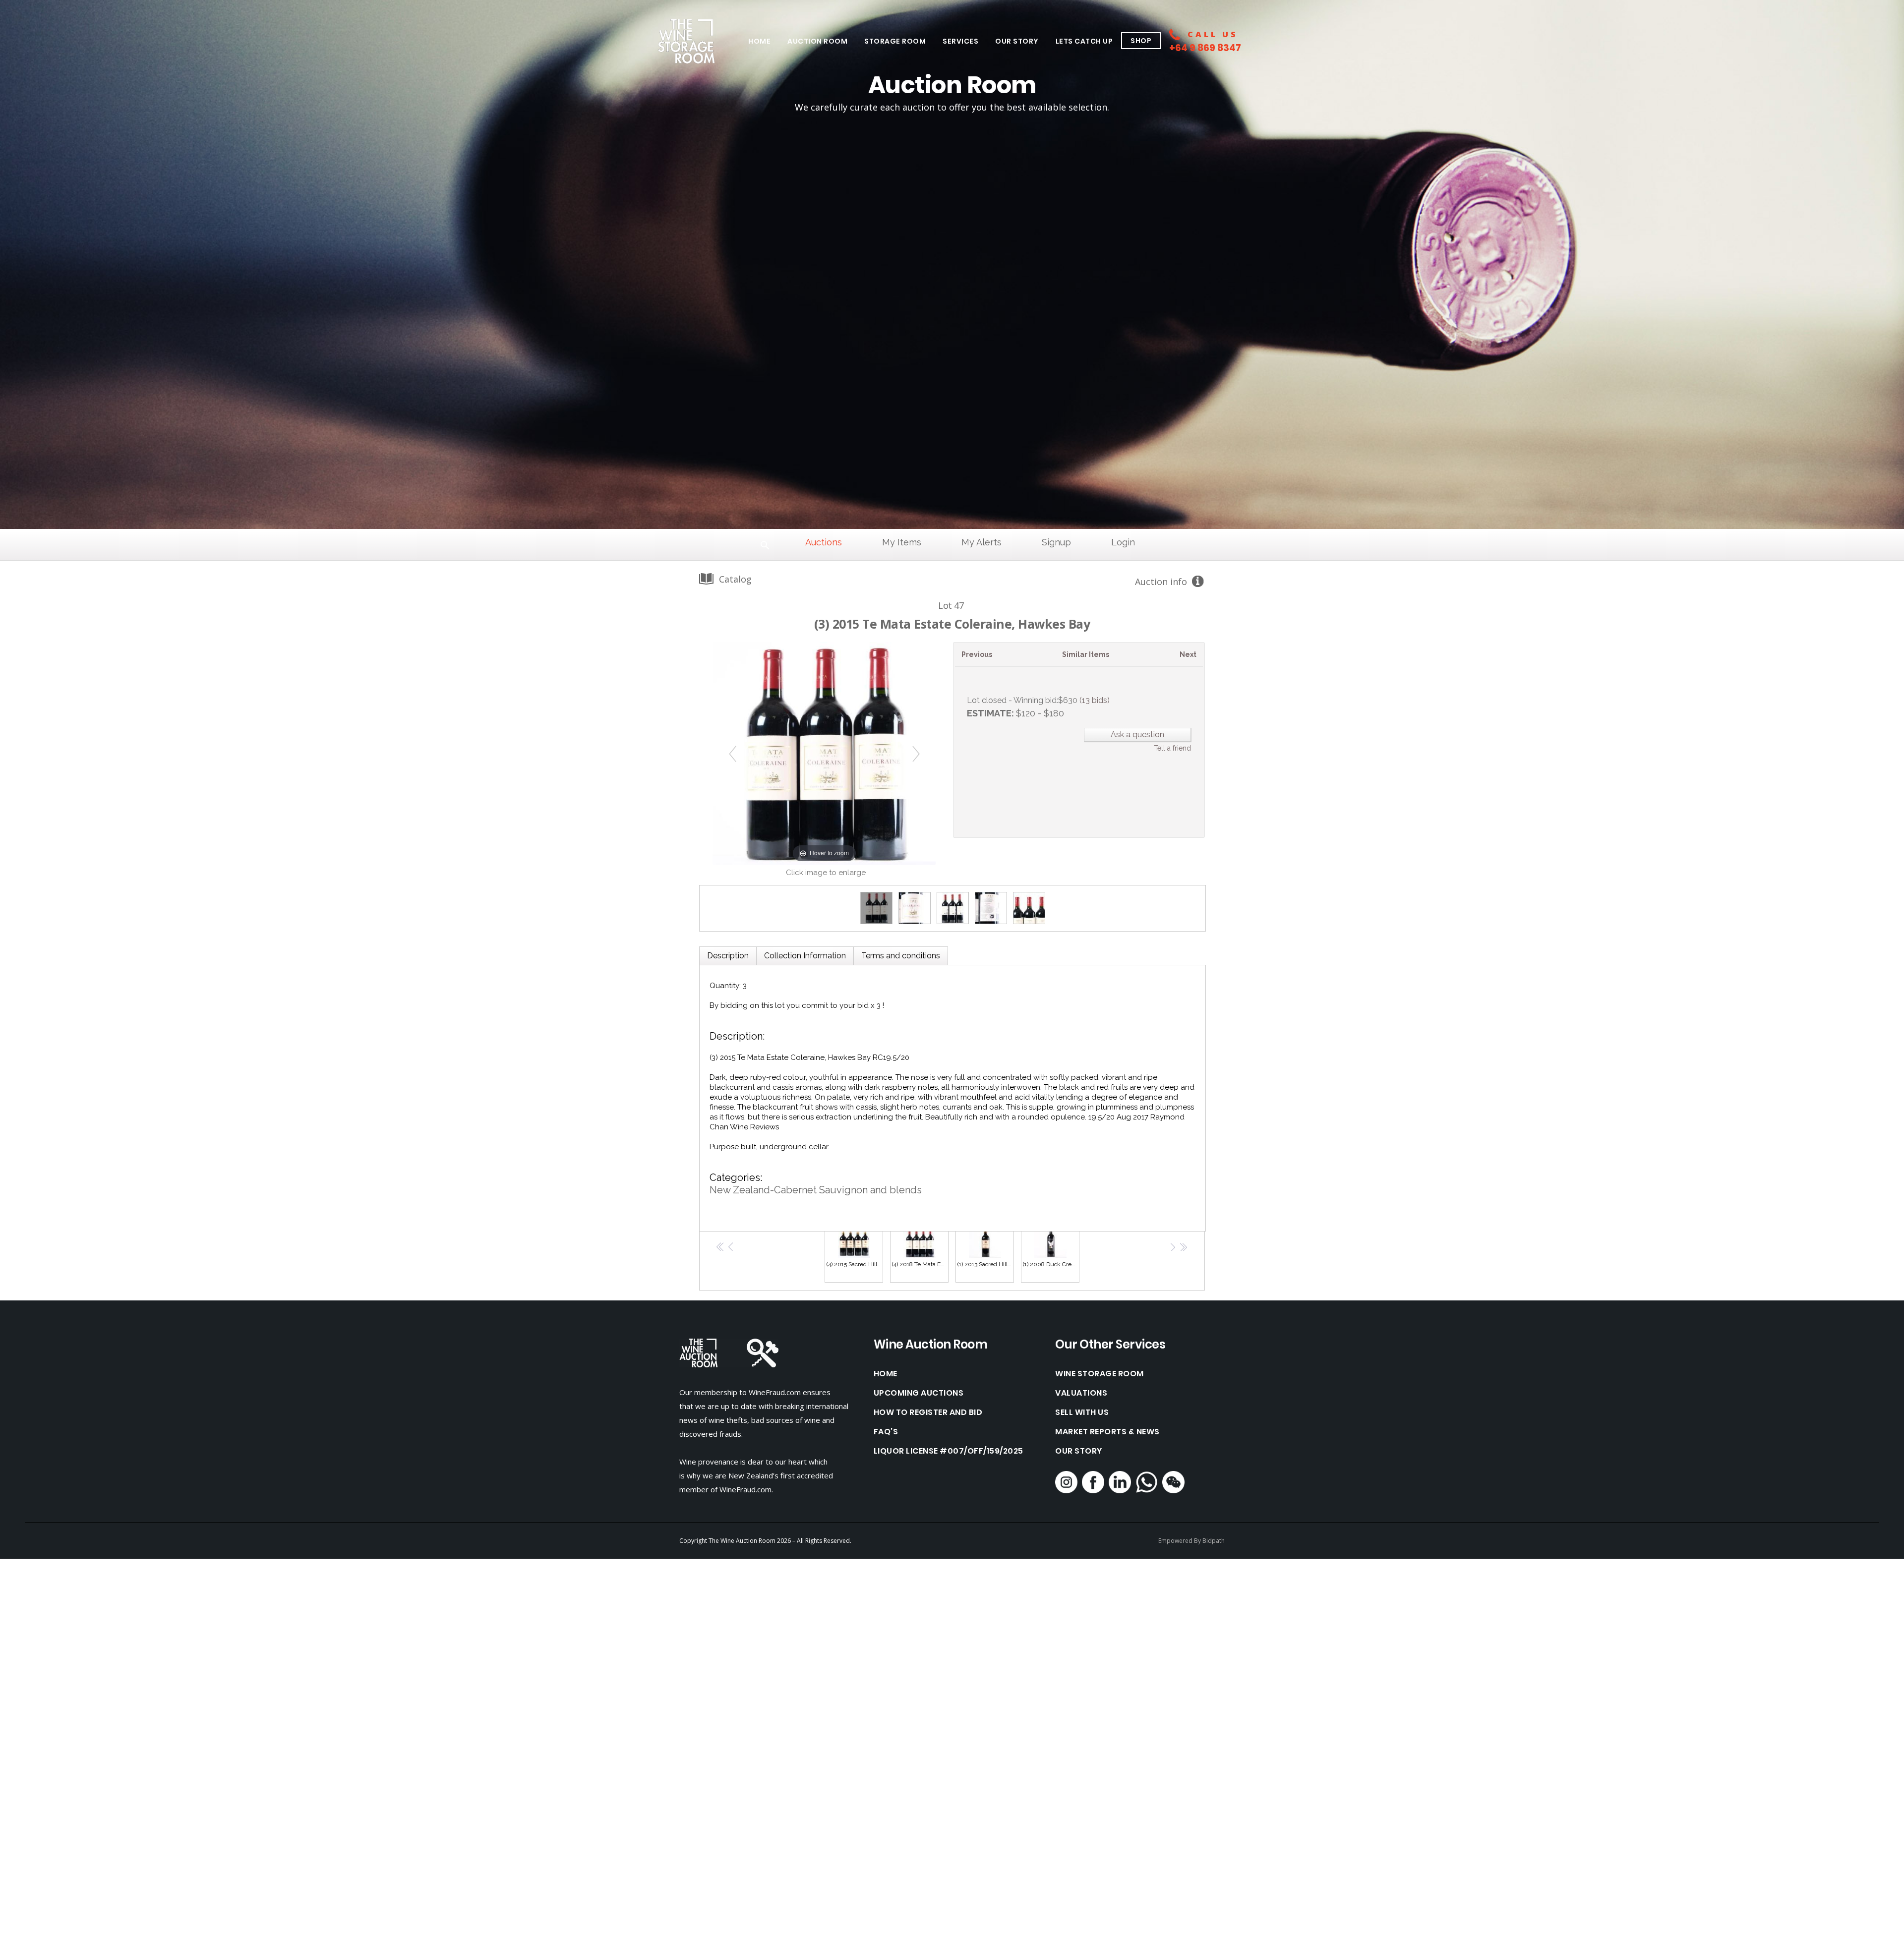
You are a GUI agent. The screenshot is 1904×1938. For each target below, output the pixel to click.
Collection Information (805, 956)
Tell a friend (1172, 748)
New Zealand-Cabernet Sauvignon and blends (816, 1190)
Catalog (735, 579)
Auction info (1161, 582)
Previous (977, 654)
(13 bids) (1095, 700)
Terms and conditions (901, 956)
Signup (1056, 542)
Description (728, 956)
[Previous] (733, 754)
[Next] (916, 754)
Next (1188, 654)
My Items (902, 542)
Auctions (824, 542)
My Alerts (982, 542)
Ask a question (1137, 734)
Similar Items (1086, 654)
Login (1123, 542)
